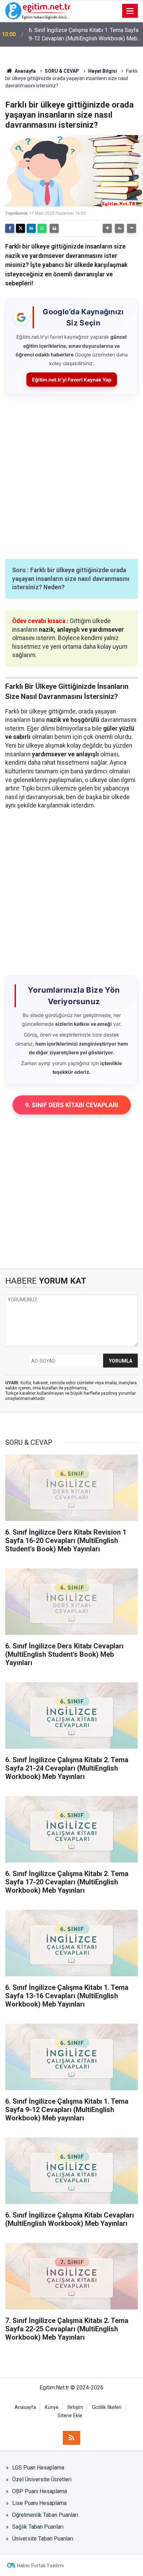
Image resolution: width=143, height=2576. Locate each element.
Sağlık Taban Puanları (38, 2527)
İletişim (75, 2407)
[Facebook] (10, 228)
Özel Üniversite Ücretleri (42, 2479)
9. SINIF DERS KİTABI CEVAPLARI (72, 1105)
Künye (52, 2407)
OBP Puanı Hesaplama (40, 2491)
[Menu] (130, 11)
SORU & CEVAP (62, 71)
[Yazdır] (54, 228)
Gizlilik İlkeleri (107, 2407)
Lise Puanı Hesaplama (39, 2503)
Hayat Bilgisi (103, 71)
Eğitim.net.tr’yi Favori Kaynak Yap (72, 380)
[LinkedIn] (31, 228)
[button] (107, 228)
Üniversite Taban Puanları (43, 2539)
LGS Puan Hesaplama (38, 2468)
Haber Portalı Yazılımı (40, 2566)
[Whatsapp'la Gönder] (42, 228)
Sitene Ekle (70, 2416)
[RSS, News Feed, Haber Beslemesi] (71, 2438)
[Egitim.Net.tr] (38, 10)
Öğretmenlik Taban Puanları (45, 2515)
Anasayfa (25, 71)
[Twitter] (20, 228)
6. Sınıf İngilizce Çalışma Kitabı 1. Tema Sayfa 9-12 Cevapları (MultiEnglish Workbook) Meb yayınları (84, 35)
